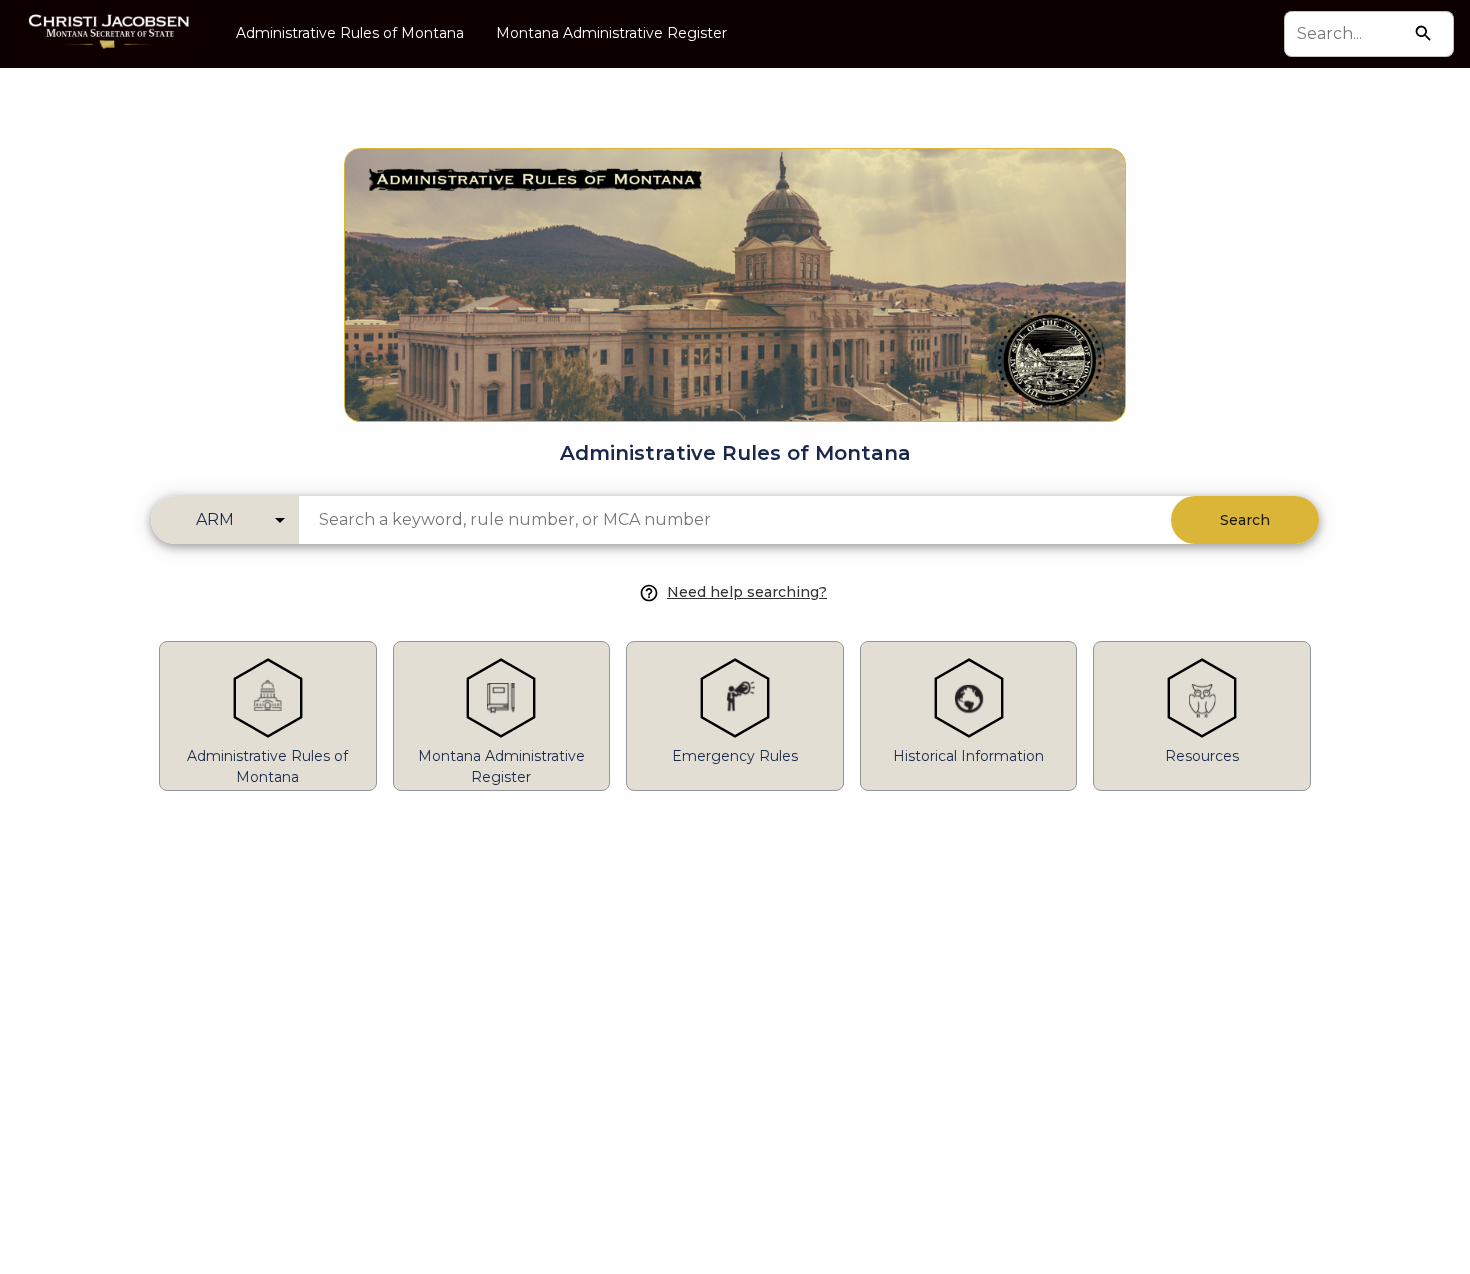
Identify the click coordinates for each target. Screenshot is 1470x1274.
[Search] (1423, 33)
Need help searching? (747, 592)
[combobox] (1350, 34)
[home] (110, 33)
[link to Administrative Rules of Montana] (735, 253)
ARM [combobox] (215, 519)
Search (1245, 520)
